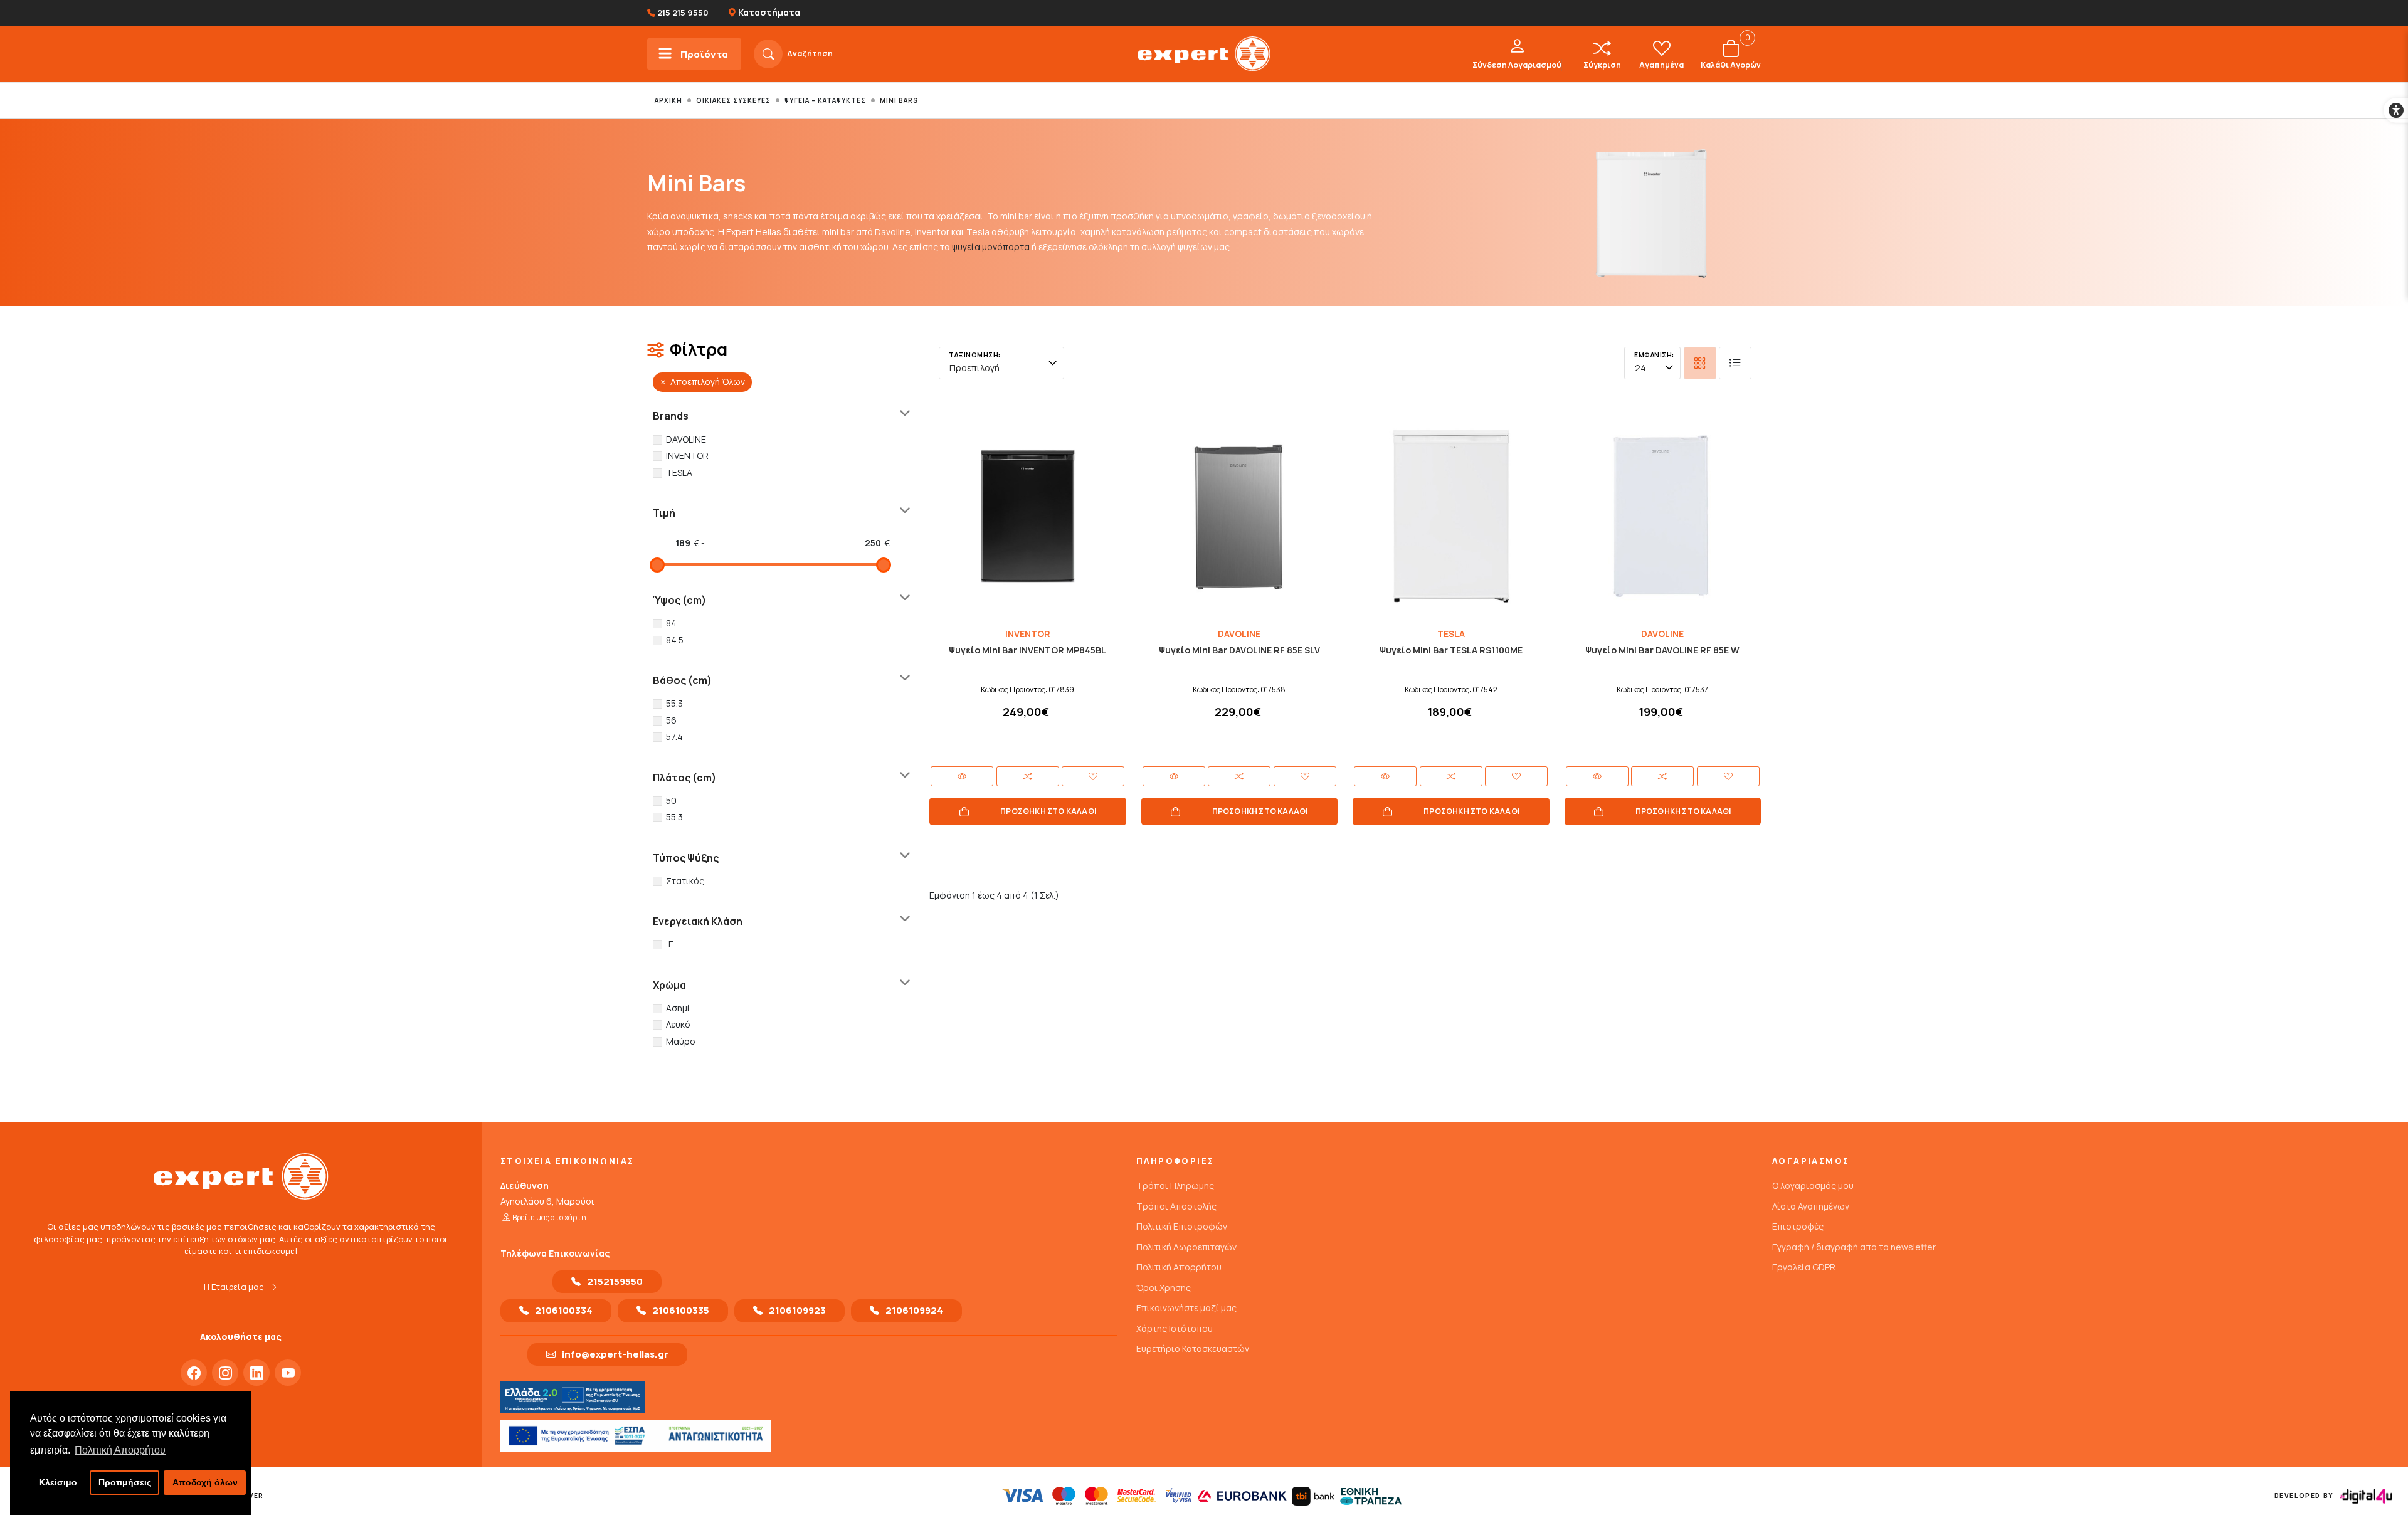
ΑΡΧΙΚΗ (668, 100)
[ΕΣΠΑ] (636, 1436)
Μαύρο (681, 1041)
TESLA (679, 472)
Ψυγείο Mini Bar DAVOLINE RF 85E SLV (1239, 650)
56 (671, 720)
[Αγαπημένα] (1093, 776)
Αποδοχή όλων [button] (205, 1482)
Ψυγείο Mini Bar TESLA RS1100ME (1451, 650)
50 (671, 800)
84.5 (675, 640)
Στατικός (685, 881)
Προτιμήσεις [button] (125, 1482)
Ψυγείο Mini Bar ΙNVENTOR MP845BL (1027, 650)
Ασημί (678, 1008)
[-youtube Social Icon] (288, 1373)
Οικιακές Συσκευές (733, 100)
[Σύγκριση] (1028, 776)
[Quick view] (962, 776)
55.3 (674, 703)
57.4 (674, 736)
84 (671, 623)
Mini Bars (899, 100)
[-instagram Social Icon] (225, 1373)
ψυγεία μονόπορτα (991, 247)
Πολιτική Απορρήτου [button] (120, 1450)
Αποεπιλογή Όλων (708, 382)
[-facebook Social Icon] (194, 1373)
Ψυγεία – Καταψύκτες (825, 100)
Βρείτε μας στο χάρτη (549, 1217)
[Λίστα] (1735, 363)
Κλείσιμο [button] (58, 1482)
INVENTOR (687, 456)
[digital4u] (2366, 1496)
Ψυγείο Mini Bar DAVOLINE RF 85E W (1662, 650)
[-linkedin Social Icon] (256, 1373)
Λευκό (678, 1024)
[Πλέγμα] (1700, 363)
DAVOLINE (686, 439)
